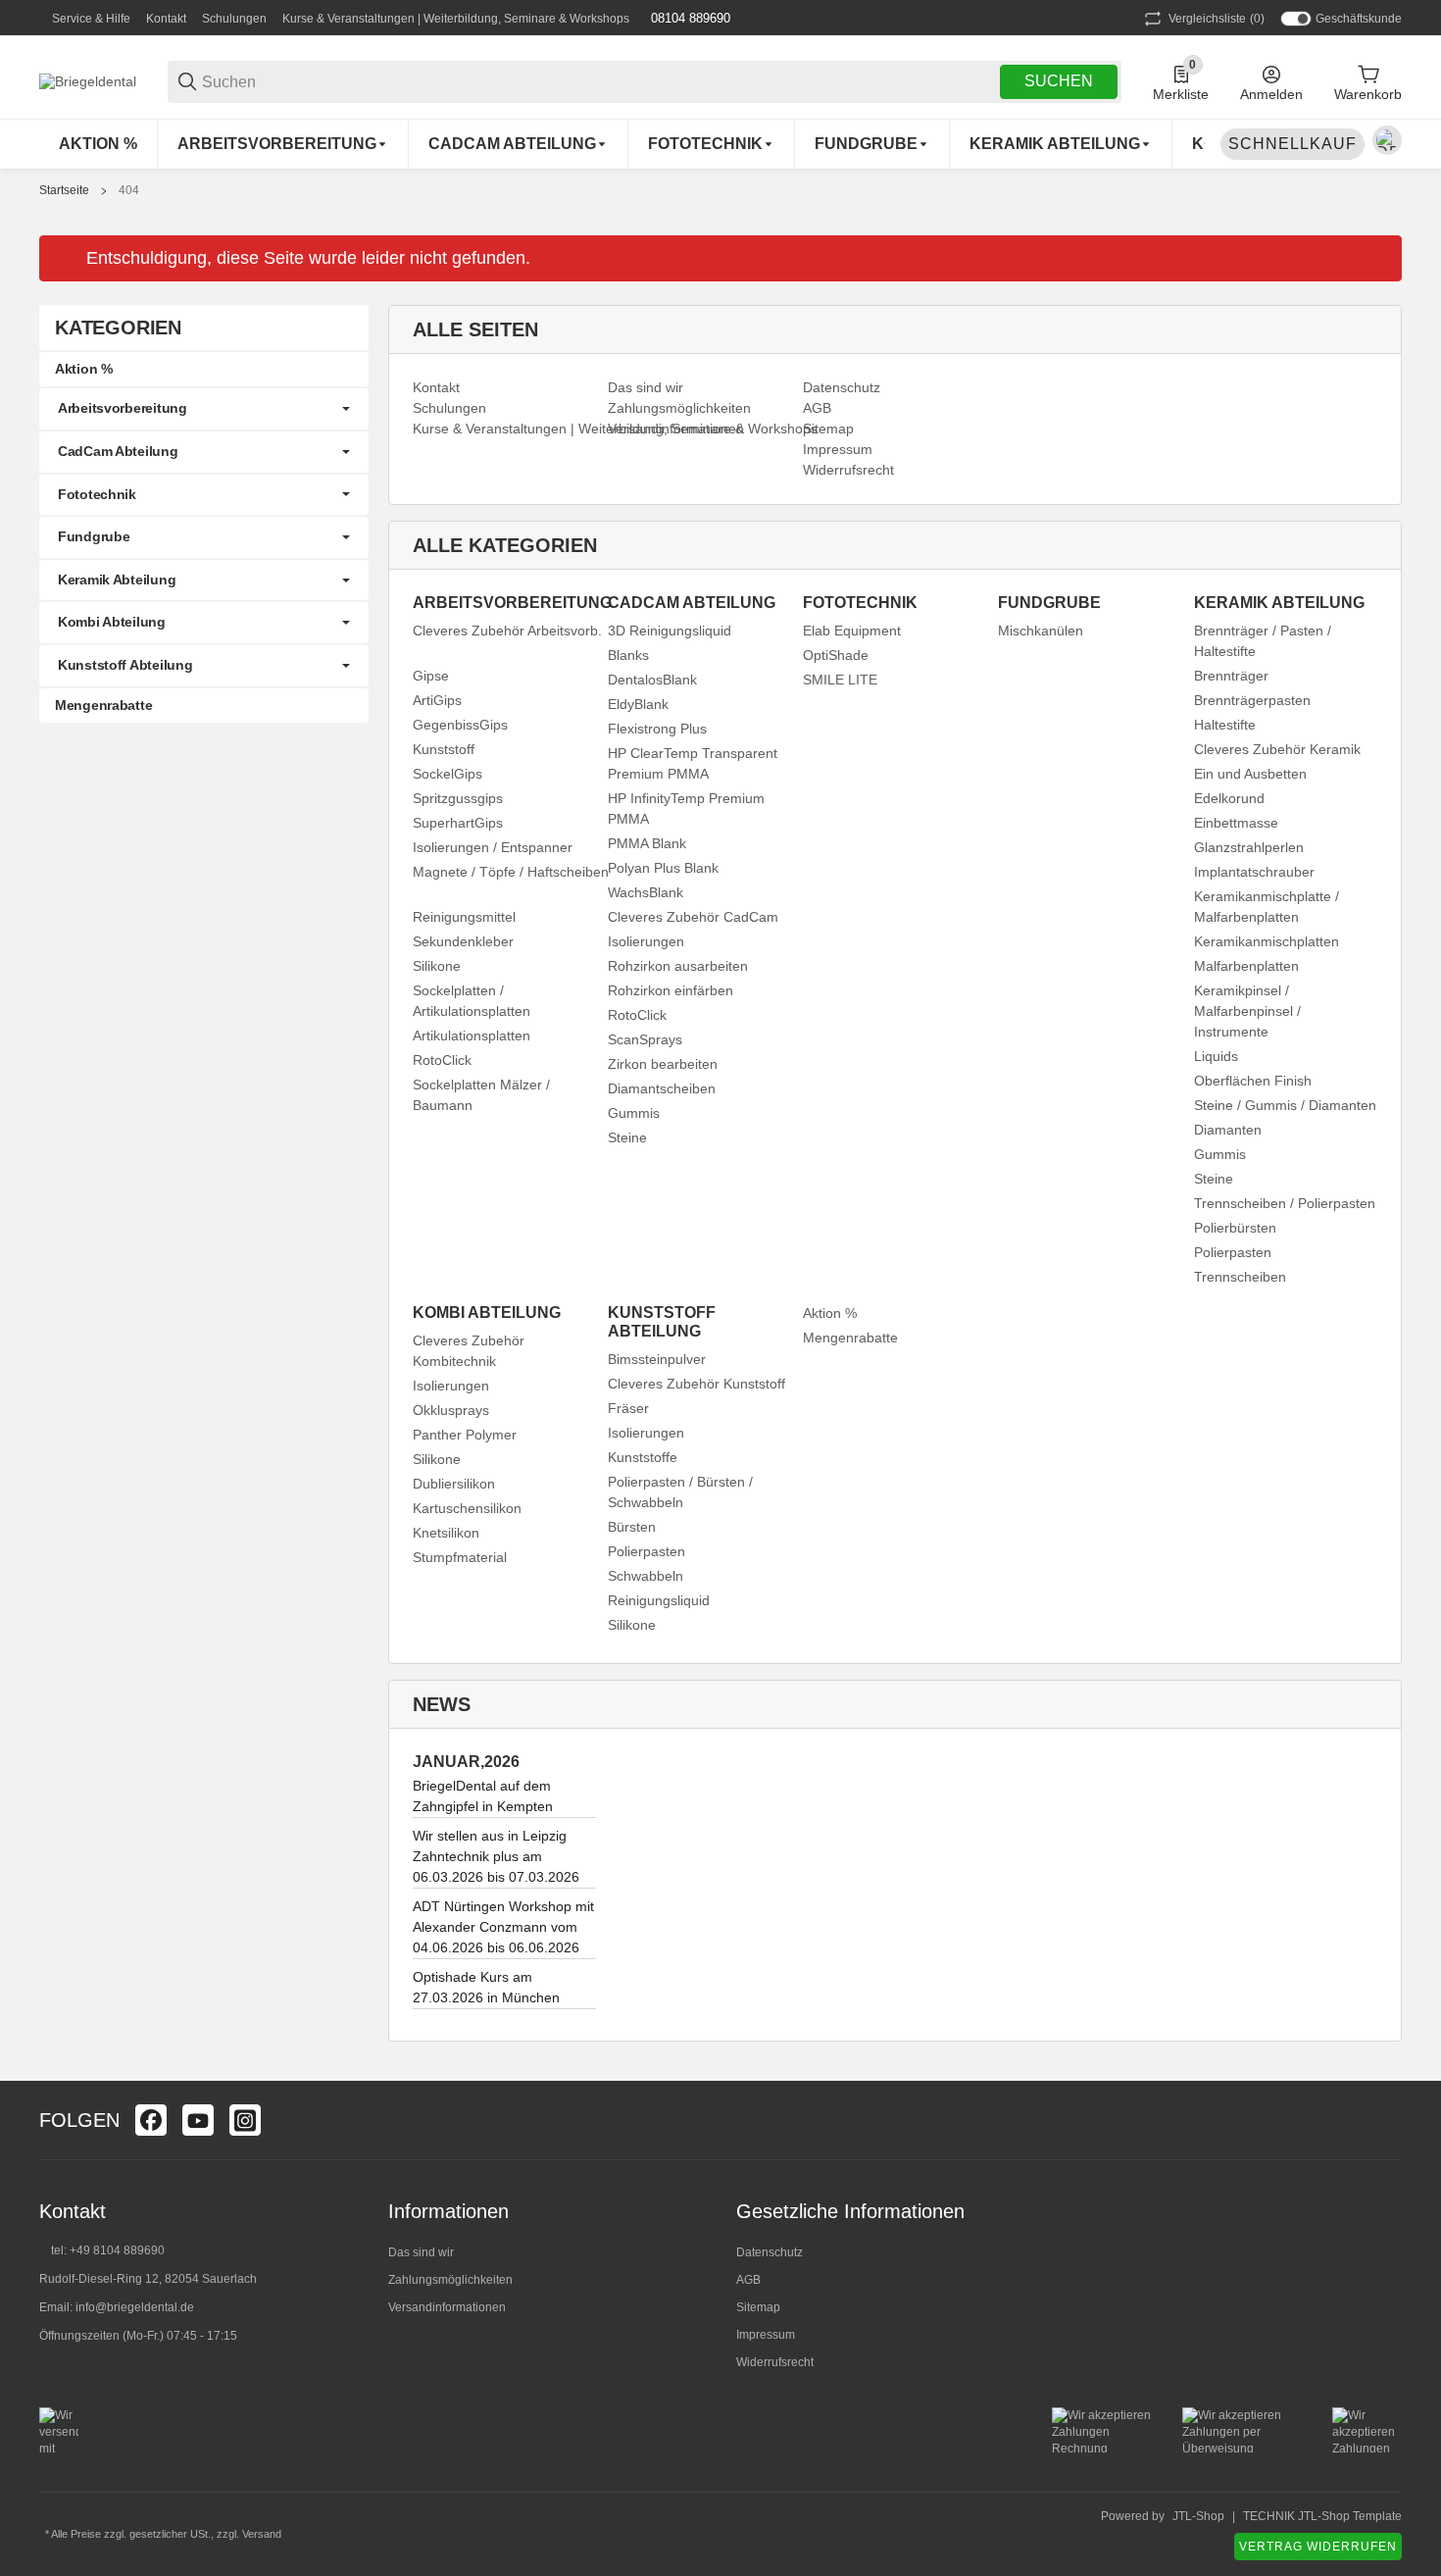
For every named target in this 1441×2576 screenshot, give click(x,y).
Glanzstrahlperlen (1249, 847)
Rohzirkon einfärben (671, 990)
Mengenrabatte (850, 1338)
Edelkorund (1229, 798)
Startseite (64, 190)
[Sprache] (1387, 140)
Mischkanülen (1041, 631)
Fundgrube (94, 536)
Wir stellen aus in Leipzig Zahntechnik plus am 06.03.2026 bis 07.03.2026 (496, 1856)
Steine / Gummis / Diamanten (1285, 1105)
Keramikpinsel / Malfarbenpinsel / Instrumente (1247, 1011)
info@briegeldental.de (135, 2307)
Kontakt (166, 19)
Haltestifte (1225, 725)
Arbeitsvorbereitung (123, 408)
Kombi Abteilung (112, 622)
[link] (204, 409)
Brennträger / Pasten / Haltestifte (1263, 641)
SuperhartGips (458, 823)
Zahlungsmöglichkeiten (450, 2280)
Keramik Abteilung (117, 580)
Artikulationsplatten (472, 1035)
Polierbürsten (1235, 1228)
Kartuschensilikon (467, 1508)
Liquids (1216, 1056)
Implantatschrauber (1254, 872)
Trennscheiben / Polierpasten (1285, 1203)
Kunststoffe (643, 1457)
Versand (262, 2534)
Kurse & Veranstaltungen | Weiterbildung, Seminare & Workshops (456, 19)
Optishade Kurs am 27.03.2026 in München (486, 1987)
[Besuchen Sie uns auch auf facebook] (151, 2120)
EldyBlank (638, 704)
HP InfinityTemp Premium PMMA (686, 808)
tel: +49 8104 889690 (108, 2250)
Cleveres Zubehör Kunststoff (696, 1384)
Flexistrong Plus (657, 729)
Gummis (634, 1113)
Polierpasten (1233, 1252)
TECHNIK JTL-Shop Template (1322, 2516)
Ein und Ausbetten (1250, 774)
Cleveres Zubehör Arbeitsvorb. (507, 631)
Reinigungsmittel (464, 917)
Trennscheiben (1240, 1277)
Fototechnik (97, 494)
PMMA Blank (647, 843)
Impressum (766, 2335)
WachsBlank (646, 892)
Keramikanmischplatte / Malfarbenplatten (1267, 907)
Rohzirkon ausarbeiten (678, 966)
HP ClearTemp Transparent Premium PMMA (693, 763)
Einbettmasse (1236, 823)
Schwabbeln (646, 1576)
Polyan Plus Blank (663, 868)
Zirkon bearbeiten (663, 1064)
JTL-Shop (1198, 2516)
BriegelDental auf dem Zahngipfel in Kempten (483, 1796)
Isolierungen (646, 941)
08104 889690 (689, 18)
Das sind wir (421, 2252)
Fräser (628, 1408)
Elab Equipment (852, 631)
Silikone (437, 966)
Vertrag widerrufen (1318, 2547)
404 (129, 190)
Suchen (1059, 81)
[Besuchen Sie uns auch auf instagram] (245, 2120)
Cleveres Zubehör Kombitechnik (469, 1351)
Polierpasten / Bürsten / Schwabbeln (680, 1492)
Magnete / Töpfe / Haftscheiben (511, 872)
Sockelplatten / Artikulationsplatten (472, 1001)
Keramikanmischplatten (1267, 941)
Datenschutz (770, 2252)
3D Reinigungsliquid (670, 631)
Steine (627, 1137)
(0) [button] (1217, 19)
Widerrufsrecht (775, 2362)
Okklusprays (451, 1410)
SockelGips (447, 774)
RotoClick (442, 1060)
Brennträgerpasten (1252, 700)
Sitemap (758, 2307)
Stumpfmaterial (460, 1557)
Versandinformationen (447, 2307)
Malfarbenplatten (1246, 966)
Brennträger (1231, 676)
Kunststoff (444, 749)
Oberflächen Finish (1253, 1081)
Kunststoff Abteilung (125, 665)
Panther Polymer (465, 1435)
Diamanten (1228, 1130)
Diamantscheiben (662, 1088)
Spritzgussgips (458, 798)
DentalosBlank (652, 680)
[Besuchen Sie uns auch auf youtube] (198, 2120)
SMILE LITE (840, 680)
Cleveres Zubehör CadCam (693, 917)
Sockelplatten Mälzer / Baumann (481, 1095)
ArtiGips (437, 700)
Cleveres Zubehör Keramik (1277, 749)
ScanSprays (645, 1039)
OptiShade (836, 655)
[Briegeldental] (88, 80)
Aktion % (830, 1313)
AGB (748, 2280)
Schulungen (234, 19)
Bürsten (632, 1527)
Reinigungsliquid (659, 1600)
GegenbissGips (460, 725)
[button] (1386, 2120)
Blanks (628, 655)
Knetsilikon (446, 1533)
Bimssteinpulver (657, 1359)
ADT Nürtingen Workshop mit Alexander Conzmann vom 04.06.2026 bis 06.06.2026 (503, 1927)
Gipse (431, 676)
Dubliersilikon (454, 1484)
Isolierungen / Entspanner (493, 847)
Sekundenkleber (463, 941)
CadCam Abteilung (118, 451)
